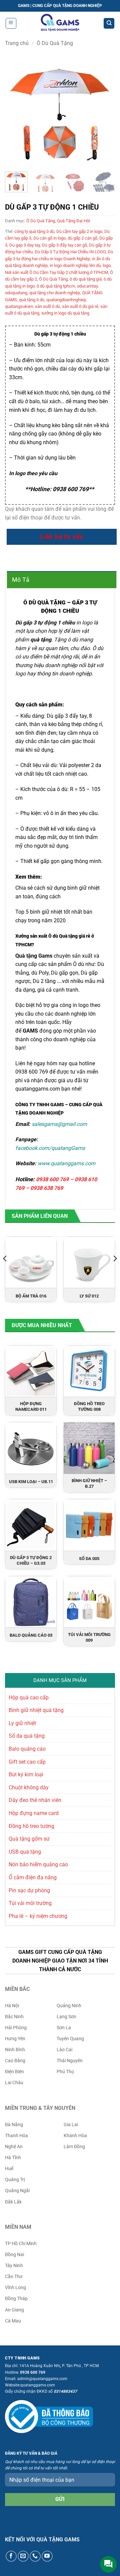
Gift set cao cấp (27, 1762)
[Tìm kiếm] (109, 23)
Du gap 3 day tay (25, 245)
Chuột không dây (29, 1787)
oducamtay (87, 286)
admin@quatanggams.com (42, 2379)
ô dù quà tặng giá (86, 279)
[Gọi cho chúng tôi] (35, 2556)
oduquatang (16, 293)
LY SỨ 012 (89, 1296)
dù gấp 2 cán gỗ (82, 238)
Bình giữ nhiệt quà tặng (36, 1710)
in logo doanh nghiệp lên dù (75, 265)
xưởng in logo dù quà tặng (65, 313)
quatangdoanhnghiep (66, 300)
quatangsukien (19, 306)
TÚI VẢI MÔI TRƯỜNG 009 (89, 1637)
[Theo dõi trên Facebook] (11, 2556)
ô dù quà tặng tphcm (56, 286)
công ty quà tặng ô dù (34, 231)
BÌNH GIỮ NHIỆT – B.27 (89, 1483)
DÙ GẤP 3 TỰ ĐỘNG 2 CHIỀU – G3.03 (31, 1560)
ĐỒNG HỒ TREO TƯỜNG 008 (89, 1406)
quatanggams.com (38, 1089)
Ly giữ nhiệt (22, 1723)
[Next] (104, 111)
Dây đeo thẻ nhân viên (35, 1800)
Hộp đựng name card (34, 1813)
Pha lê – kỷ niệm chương (38, 1916)
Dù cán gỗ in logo (49, 238)
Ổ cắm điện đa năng (33, 1877)
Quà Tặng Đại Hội (73, 221)
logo (107, 265)
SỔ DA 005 (89, 1559)
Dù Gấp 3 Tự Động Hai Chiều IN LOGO (70, 252)
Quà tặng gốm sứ (29, 1839)
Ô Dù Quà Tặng (55, 43)
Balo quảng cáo (27, 1749)
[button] (11, 23)
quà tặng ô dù (32, 300)
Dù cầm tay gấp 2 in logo (79, 231)
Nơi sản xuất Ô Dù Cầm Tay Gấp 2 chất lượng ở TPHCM (56, 272)
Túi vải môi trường (30, 1903)
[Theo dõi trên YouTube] (47, 2556)
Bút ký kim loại (26, 1774)
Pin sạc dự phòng (29, 1890)
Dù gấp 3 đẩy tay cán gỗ (64, 245)
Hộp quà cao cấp (29, 1698)
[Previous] (16, 111)
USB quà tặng (25, 1852)
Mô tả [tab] (21, 580)
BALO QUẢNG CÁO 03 (31, 1635)
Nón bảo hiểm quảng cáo (38, 1864)
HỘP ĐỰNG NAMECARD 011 (31, 1406)
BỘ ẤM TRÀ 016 (31, 1296)
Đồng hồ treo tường (31, 1826)
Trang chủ (17, 43)
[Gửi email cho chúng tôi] (23, 2556)
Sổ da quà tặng (27, 1736)
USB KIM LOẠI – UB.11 (31, 1482)
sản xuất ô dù (47, 306)
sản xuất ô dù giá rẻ (80, 306)
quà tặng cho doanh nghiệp (55, 293)
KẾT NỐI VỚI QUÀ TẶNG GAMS (42, 2540)
